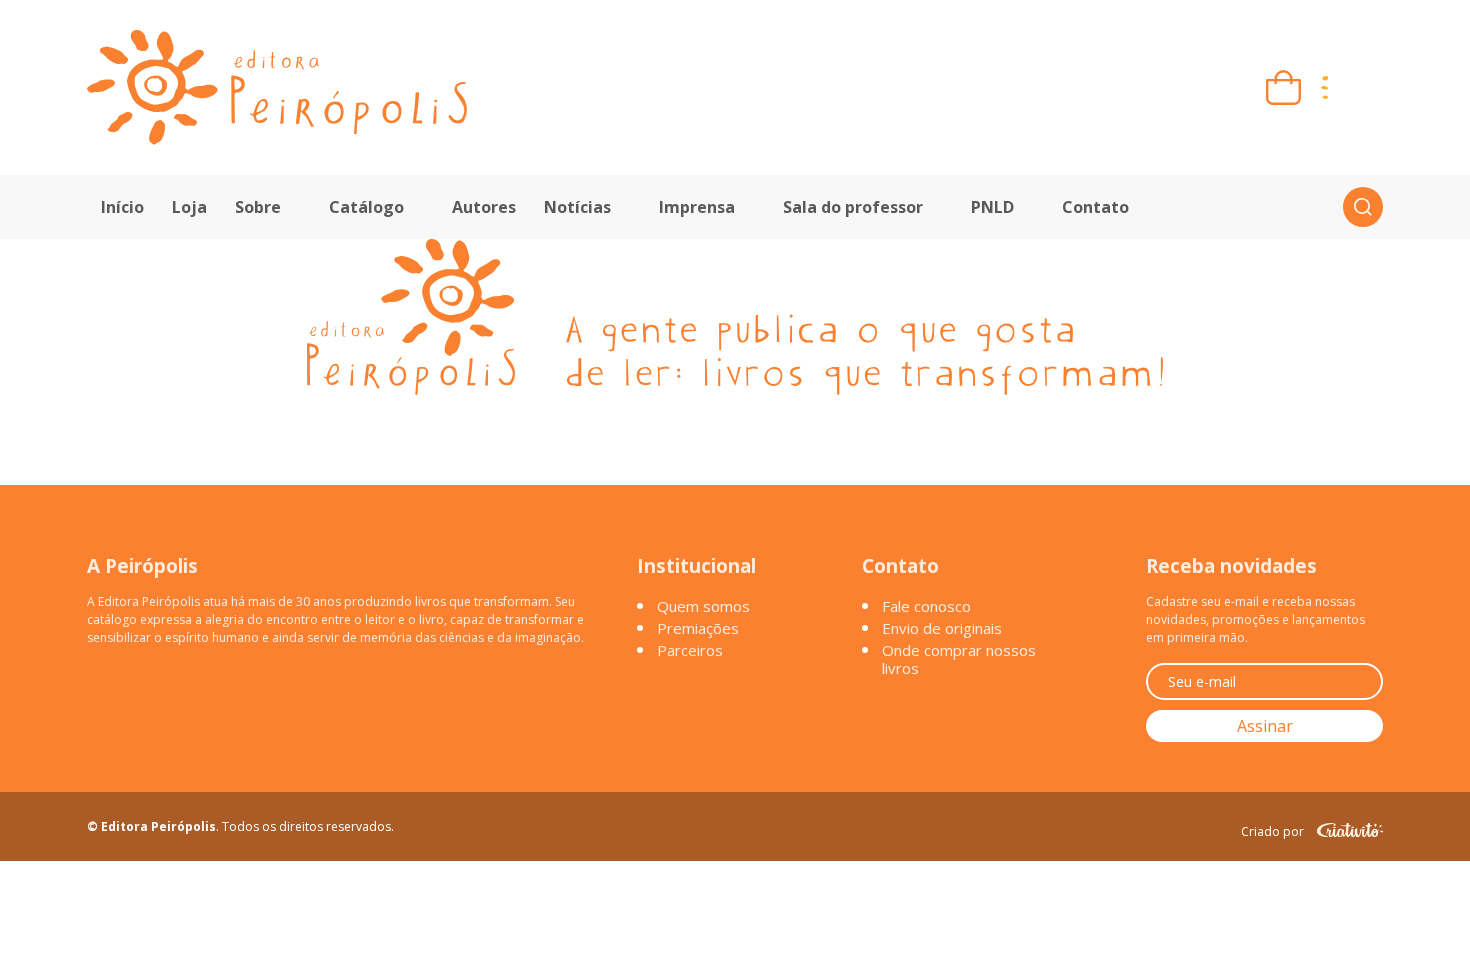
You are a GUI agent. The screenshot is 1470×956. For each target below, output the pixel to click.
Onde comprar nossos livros (959, 659)
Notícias (577, 207)
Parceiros (690, 650)
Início (122, 207)
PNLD (992, 207)
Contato (1095, 207)
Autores (484, 207)
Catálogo (366, 207)
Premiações (698, 628)
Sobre (258, 207)
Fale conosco (926, 606)
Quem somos (703, 606)
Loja (189, 207)
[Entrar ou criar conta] (1365, 87)
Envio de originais (942, 628)
